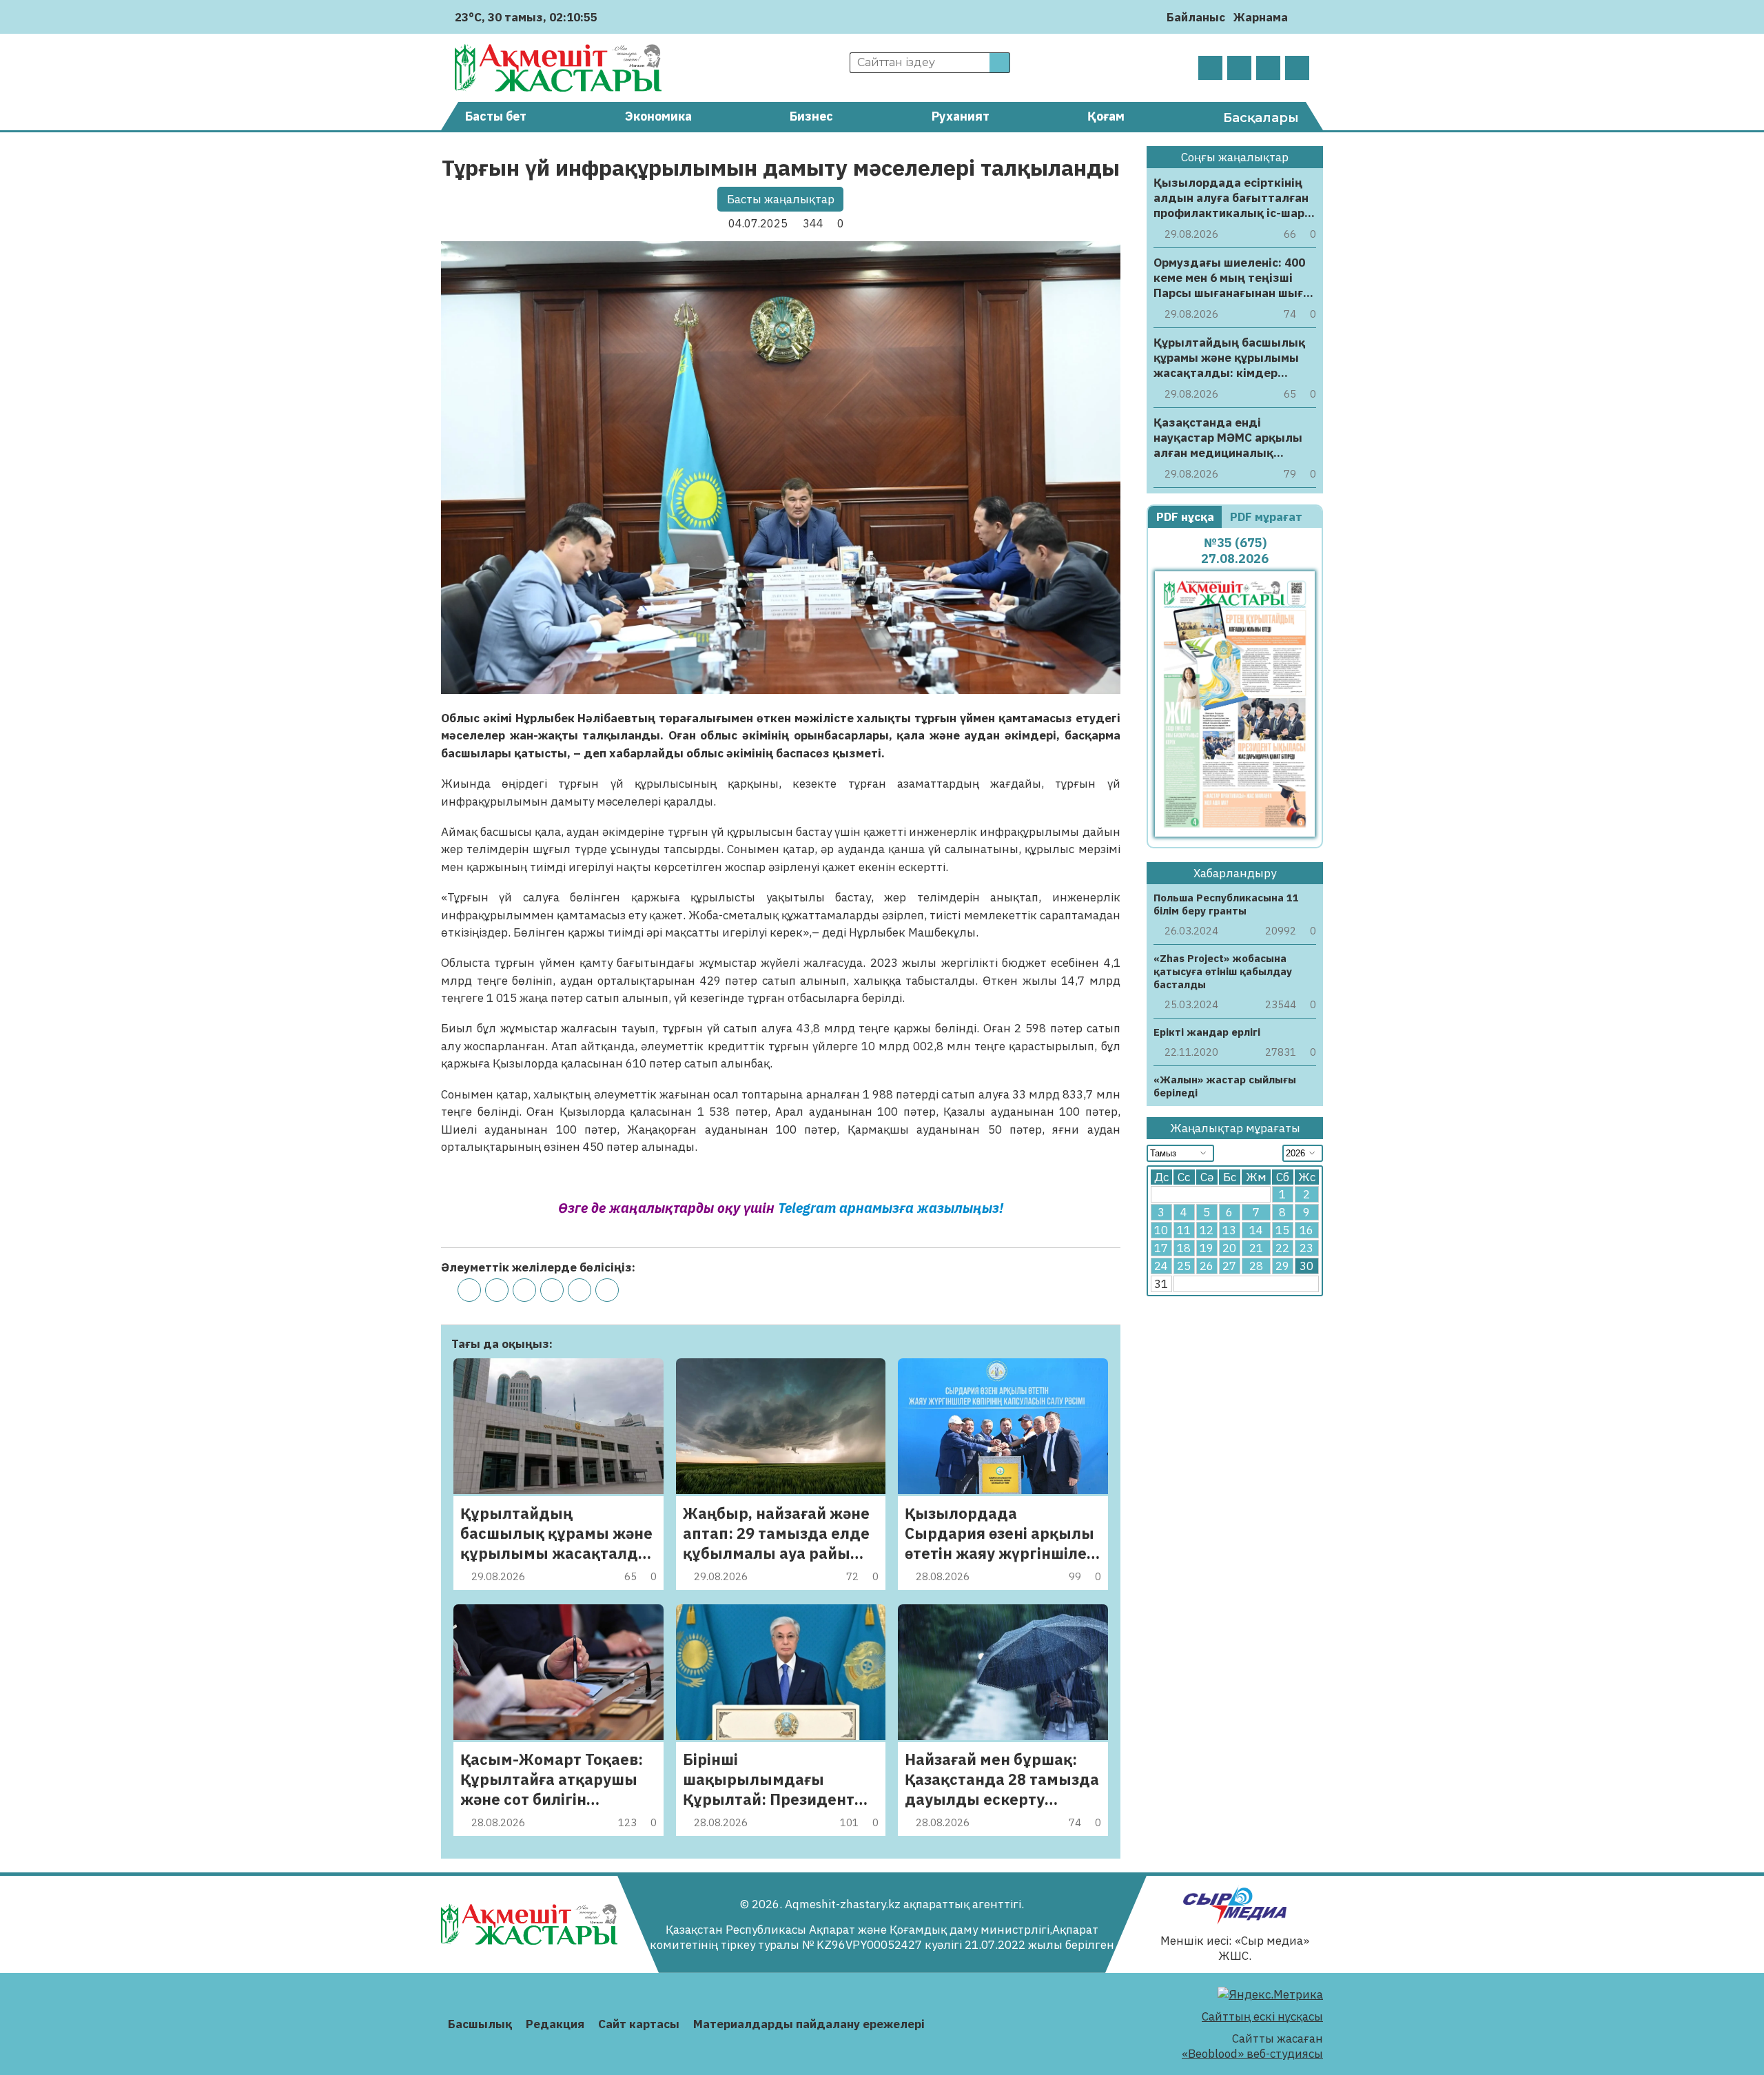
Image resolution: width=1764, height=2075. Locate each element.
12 (1207, 1230)
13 (1229, 1230)
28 (1256, 1266)
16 (1306, 1230)
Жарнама (1261, 17)
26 (1207, 1266)
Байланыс (1196, 17)
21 (1256, 1248)
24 (1161, 1266)
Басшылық (480, 2024)
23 (1306, 1248)
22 (1282, 1248)
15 (1282, 1230)
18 (1184, 1248)
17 (1161, 1248)
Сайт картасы (639, 2024)
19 (1207, 1248)
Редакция (555, 2024)
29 (1282, 1266)
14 (1256, 1230)
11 (1184, 1230)
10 (1161, 1230)
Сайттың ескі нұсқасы (1262, 2016)
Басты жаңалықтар (781, 199)
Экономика (658, 116)
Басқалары (1261, 118)
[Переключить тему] (1303, 17)
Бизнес (811, 116)
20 (1229, 1248)
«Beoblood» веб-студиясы (1252, 2054)
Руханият (961, 116)
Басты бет (496, 116)
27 (1229, 1266)
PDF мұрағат (1268, 517)
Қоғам (1106, 116)
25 (1184, 1266)
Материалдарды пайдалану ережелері (809, 2024)
